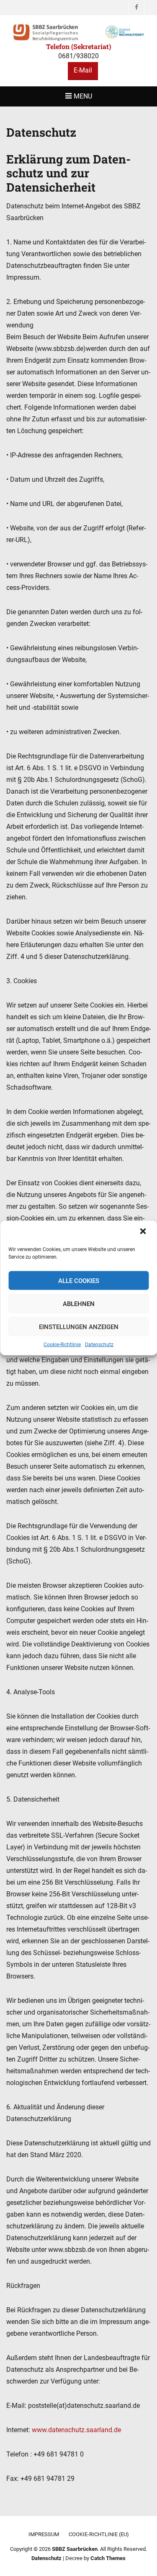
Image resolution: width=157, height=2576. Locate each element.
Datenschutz (99, 1345)
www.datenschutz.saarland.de (76, 2430)
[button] (144, 1232)
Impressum (44, 2534)
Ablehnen (79, 1304)
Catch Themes (108, 2558)
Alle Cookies (79, 1280)
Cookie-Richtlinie (62, 1345)
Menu (83, 96)
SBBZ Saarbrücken (75, 2549)
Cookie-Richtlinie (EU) (99, 2534)
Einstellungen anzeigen (79, 1327)
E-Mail (83, 70)
